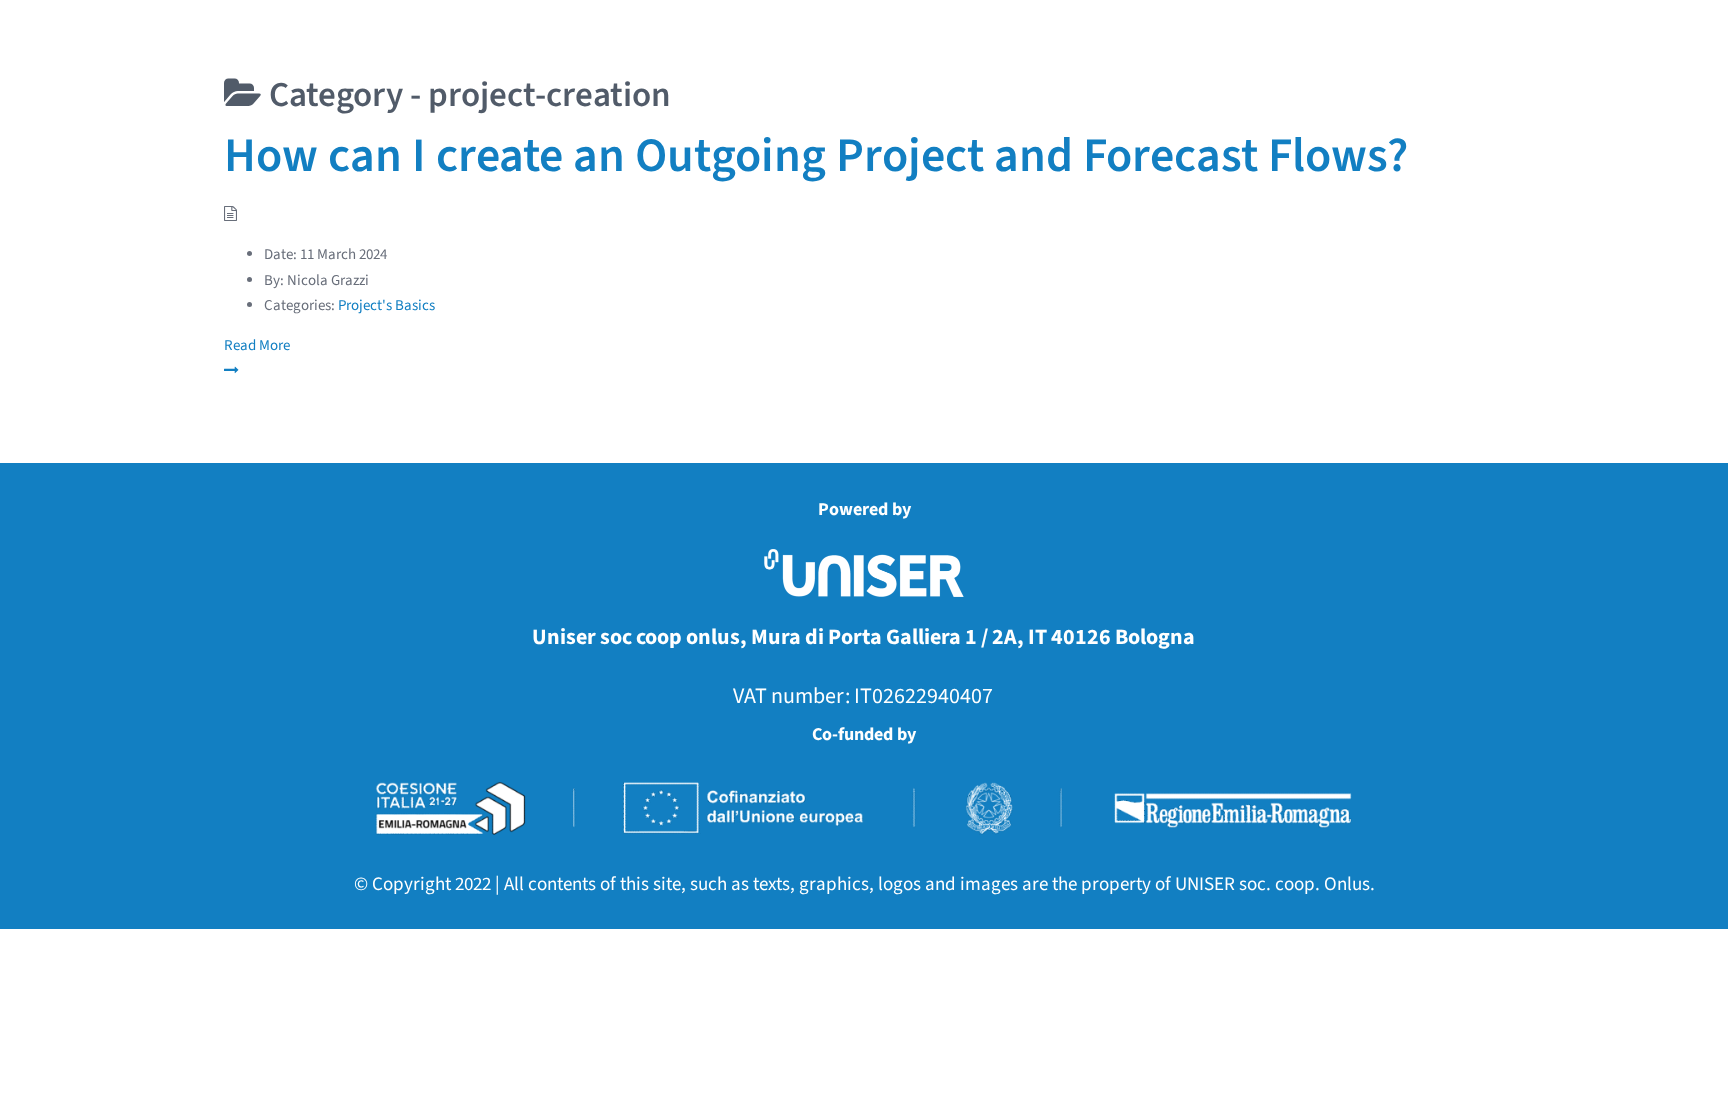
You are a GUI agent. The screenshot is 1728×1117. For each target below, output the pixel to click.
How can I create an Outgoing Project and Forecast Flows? (816, 156)
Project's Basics (386, 305)
